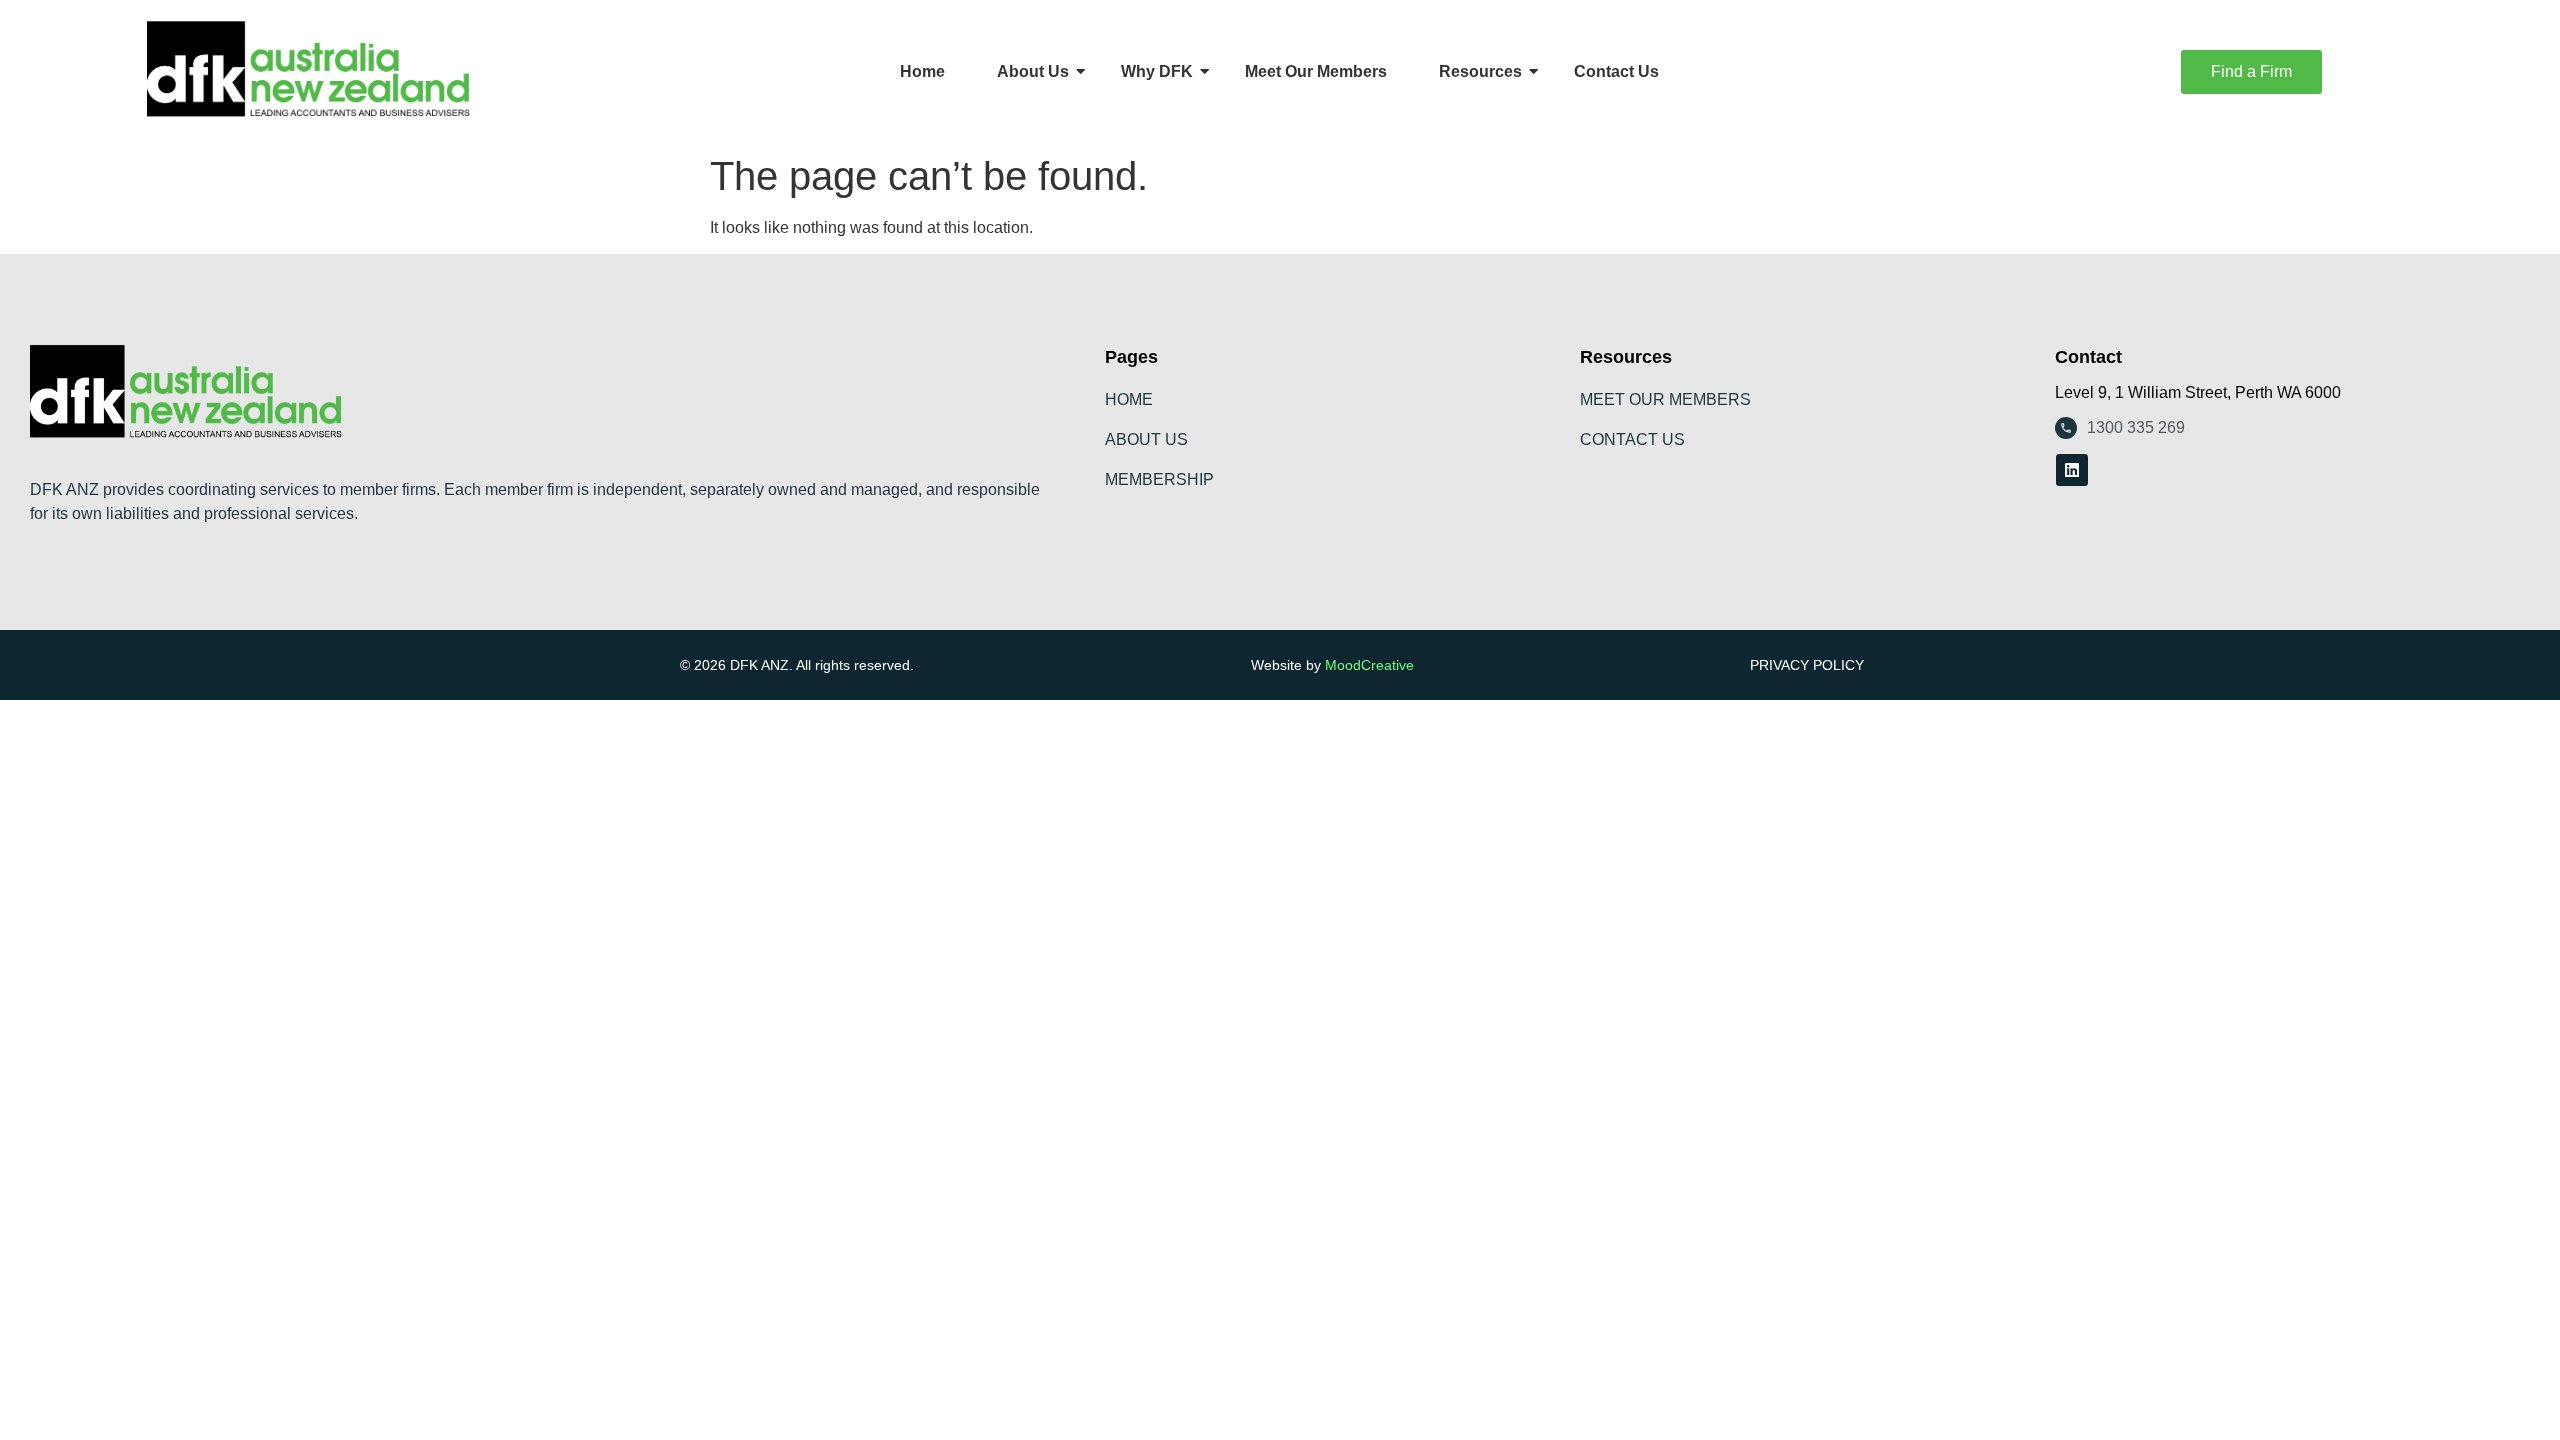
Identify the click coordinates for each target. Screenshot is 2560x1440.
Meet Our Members (1316, 71)
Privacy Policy (1807, 665)
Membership (1159, 479)
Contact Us (1616, 71)
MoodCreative (1369, 665)
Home (922, 71)
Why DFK (1157, 71)
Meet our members (1665, 399)
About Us (1033, 71)
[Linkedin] (2072, 470)
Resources (1480, 71)
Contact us (1632, 439)
